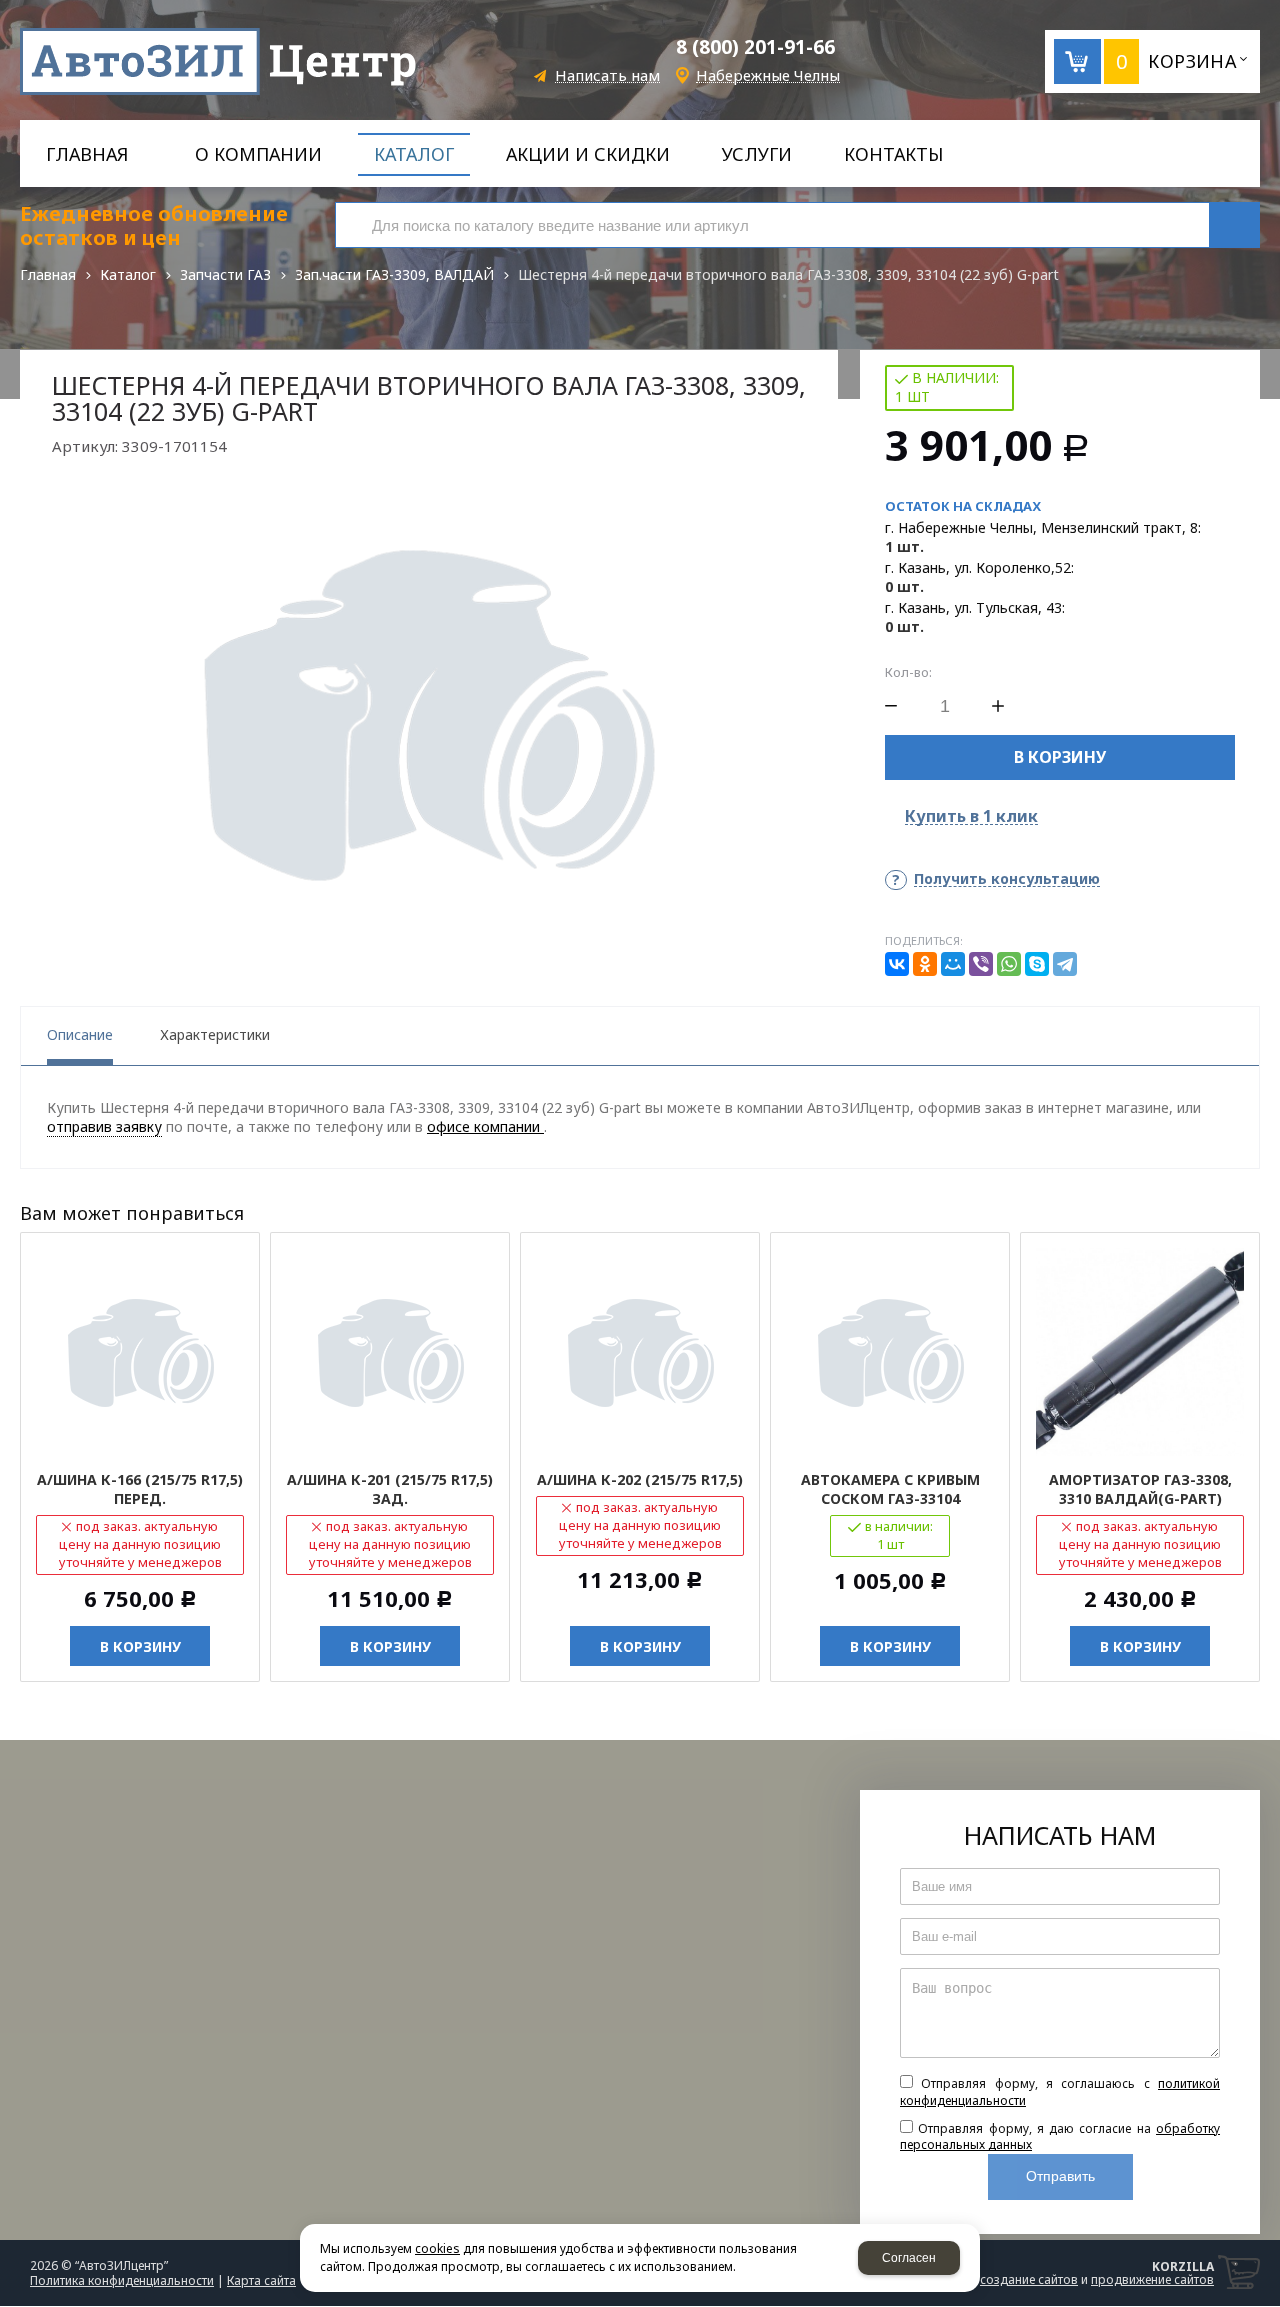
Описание (80, 1034)
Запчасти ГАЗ (225, 274)
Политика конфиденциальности (122, 2280)
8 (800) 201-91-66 (755, 47)
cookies (437, 2248)
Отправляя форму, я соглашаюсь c (1060, 2092)
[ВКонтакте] (897, 964)
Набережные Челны (768, 75)
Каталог (128, 274)
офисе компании (485, 1126)
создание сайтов (1029, 2279)
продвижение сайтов (1152, 2279)
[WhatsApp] (1009, 964)
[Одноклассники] (925, 964)
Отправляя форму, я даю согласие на (1060, 2137)
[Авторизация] (1270, 10)
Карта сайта (261, 2280)
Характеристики (215, 1034)
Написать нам (607, 75)
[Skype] (1037, 964)
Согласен (909, 2258)
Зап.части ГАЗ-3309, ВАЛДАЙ (394, 274)
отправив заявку (104, 1126)
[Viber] (981, 964)
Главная (48, 274)
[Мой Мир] (953, 964)
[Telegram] (1065, 964)
